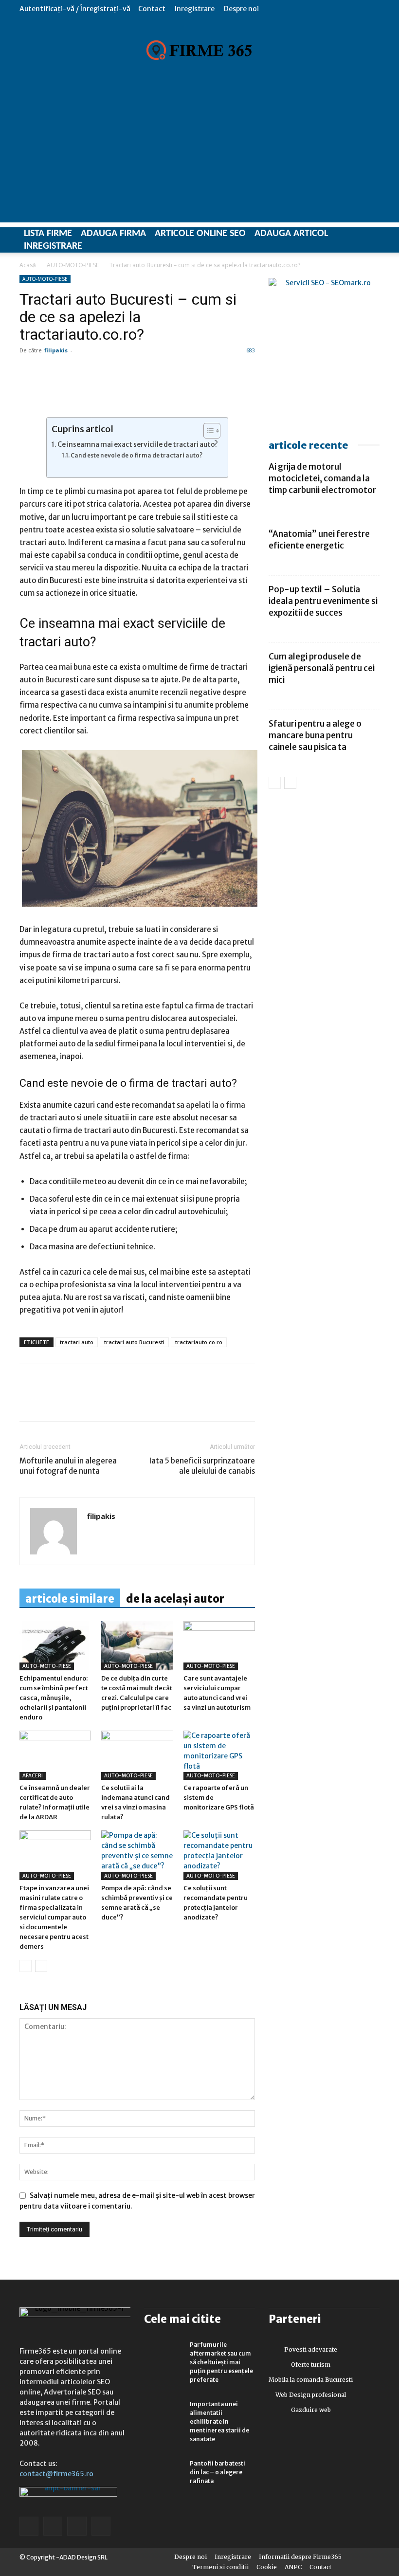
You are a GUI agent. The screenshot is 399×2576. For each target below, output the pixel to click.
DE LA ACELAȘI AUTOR (175, 1599)
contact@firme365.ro (56, 2474)
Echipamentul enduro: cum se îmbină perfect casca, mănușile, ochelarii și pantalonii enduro (54, 1698)
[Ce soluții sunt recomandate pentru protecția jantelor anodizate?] (219, 1855)
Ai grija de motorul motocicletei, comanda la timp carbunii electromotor (322, 478)
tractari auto (77, 1342)
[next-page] (41, 1966)
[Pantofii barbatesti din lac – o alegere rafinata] (163, 2473)
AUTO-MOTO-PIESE (73, 265)
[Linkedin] (52, 1401)
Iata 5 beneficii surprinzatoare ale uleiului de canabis (202, 1466)
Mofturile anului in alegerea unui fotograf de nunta (68, 1466)
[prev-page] (26, 1966)
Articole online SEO (200, 234)
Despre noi (241, 9)
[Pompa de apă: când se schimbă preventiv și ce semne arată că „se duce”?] (137, 1855)
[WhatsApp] (74, 1401)
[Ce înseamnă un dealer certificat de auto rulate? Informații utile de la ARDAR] (55, 1755)
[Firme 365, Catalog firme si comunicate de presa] (199, 50)
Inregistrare (195, 9)
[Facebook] (29, 1401)
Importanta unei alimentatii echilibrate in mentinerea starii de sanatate (219, 2421)
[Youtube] (101, 2526)
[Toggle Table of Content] (207, 431)
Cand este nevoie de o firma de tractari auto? (136, 455)
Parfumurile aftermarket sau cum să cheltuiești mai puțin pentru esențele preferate (221, 2362)
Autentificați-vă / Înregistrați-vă (75, 9)
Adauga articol (291, 234)
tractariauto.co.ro (199, 1342)
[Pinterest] (96, 1401)
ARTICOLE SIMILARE (70, 1599)
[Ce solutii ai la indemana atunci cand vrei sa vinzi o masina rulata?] (137, 1755)
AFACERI (33, 1776)
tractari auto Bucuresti (134, 1342)
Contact (152, 9)
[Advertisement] (199, 154)
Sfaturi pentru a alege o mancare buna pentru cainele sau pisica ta (315, 735)
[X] (119, 1401)
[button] (372, 9)
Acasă (28, 265)
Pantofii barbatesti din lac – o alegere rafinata (218, 2472)
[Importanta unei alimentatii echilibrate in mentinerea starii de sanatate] (163, 2413)
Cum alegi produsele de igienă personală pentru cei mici (322, 668)
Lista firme (48, 234)
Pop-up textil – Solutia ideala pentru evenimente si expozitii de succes (323, 601)
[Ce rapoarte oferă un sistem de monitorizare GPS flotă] (219, 1755)
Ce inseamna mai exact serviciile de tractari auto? (138, 445)
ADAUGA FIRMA (113, 234)
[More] (142, 1401)
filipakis (56, 350)
